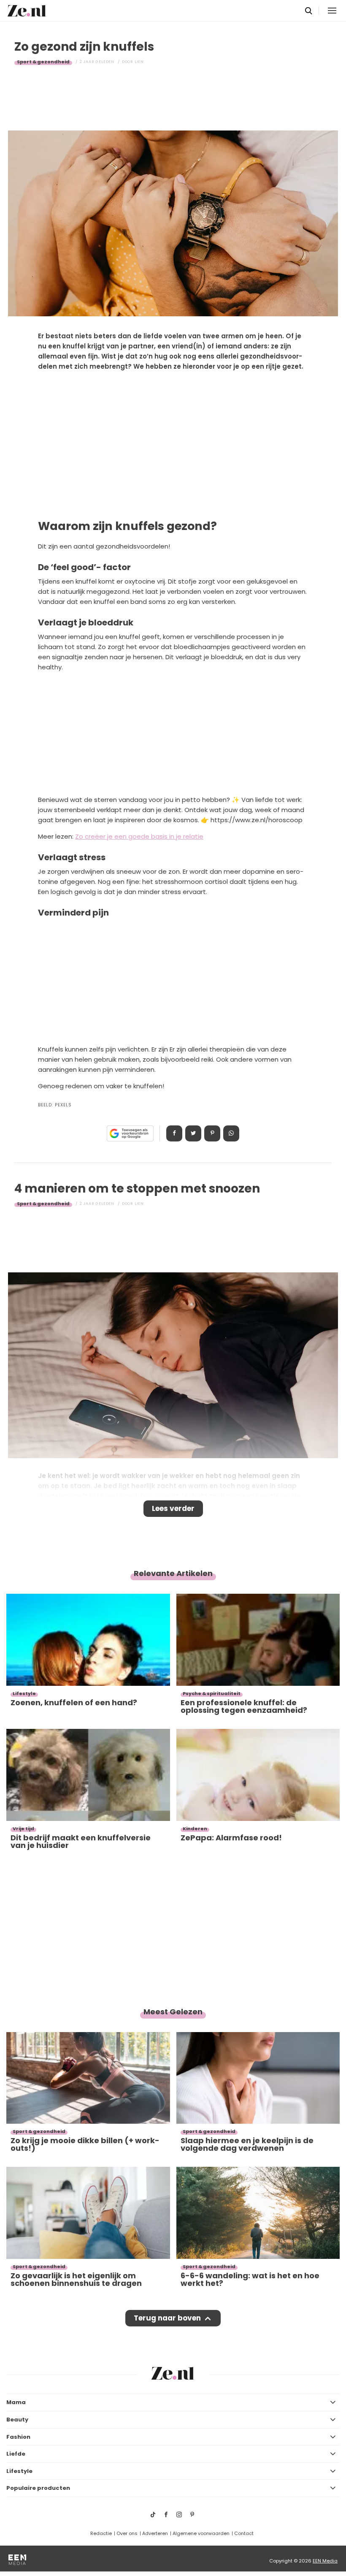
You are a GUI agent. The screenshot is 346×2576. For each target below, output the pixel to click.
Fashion (18, 2437)
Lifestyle (19, 2471)
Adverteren (155, 2533)
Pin (212, 1133)
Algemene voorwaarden (201, 2533)
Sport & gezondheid (43, 62)
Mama (16, 2402)
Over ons (127, 2533)
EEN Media (325, 2561)
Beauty (17, 2420)
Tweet (193, 1133)
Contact (244, 2533)
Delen (174, 1133)
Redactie (101, 2533)
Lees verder (173, 1508)
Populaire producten (38, 2488)
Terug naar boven (167, 2318)
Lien (139, 62)
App (231, 1133)
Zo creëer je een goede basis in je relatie (139, 836)
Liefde (16, 2454)
